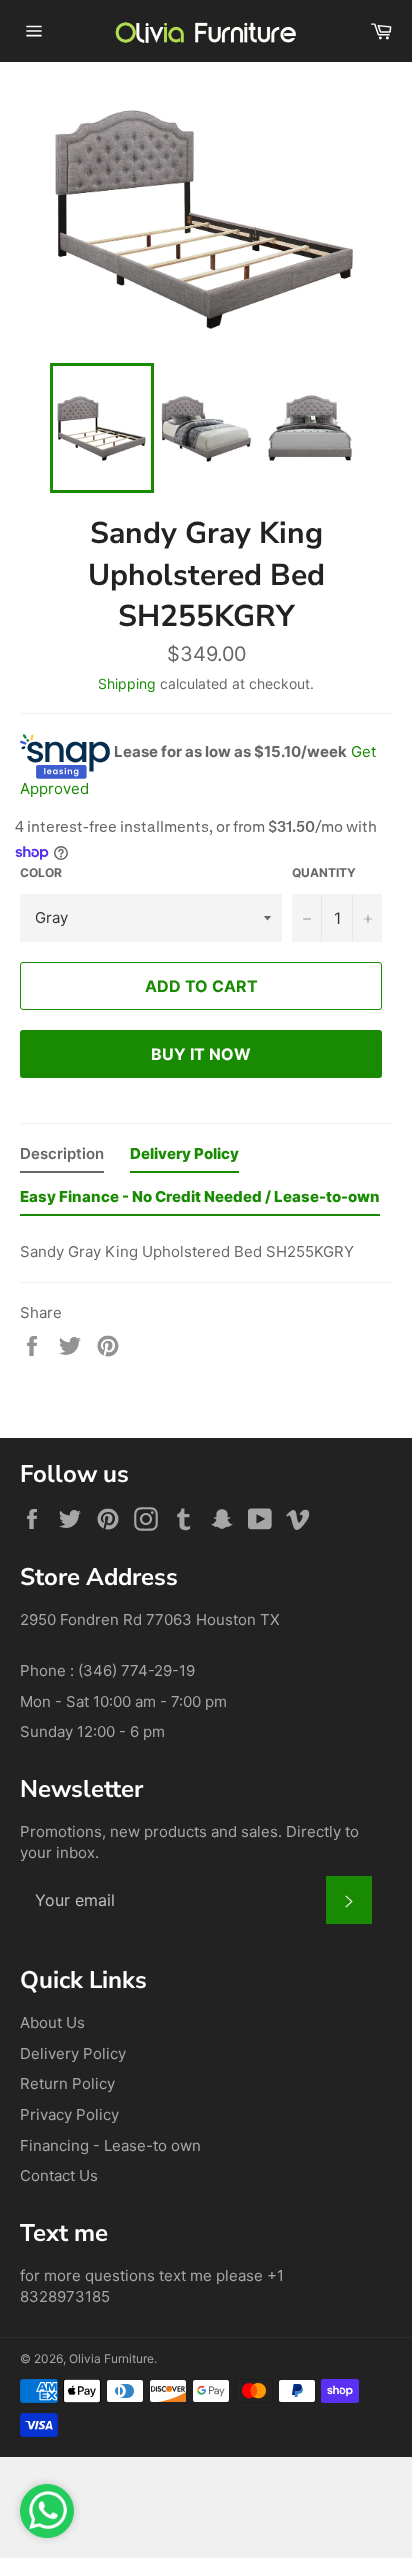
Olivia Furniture (111, 2358)
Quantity (324, 872)
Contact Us (59, 2175)
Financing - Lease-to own (110, 2145)
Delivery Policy (73, 2053)
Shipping (127, 683)
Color (41, 872)
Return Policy (67, 2083)
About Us (52, 2022)
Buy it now (201, 1054)
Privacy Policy (69, 2114)
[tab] (62, 1158)
